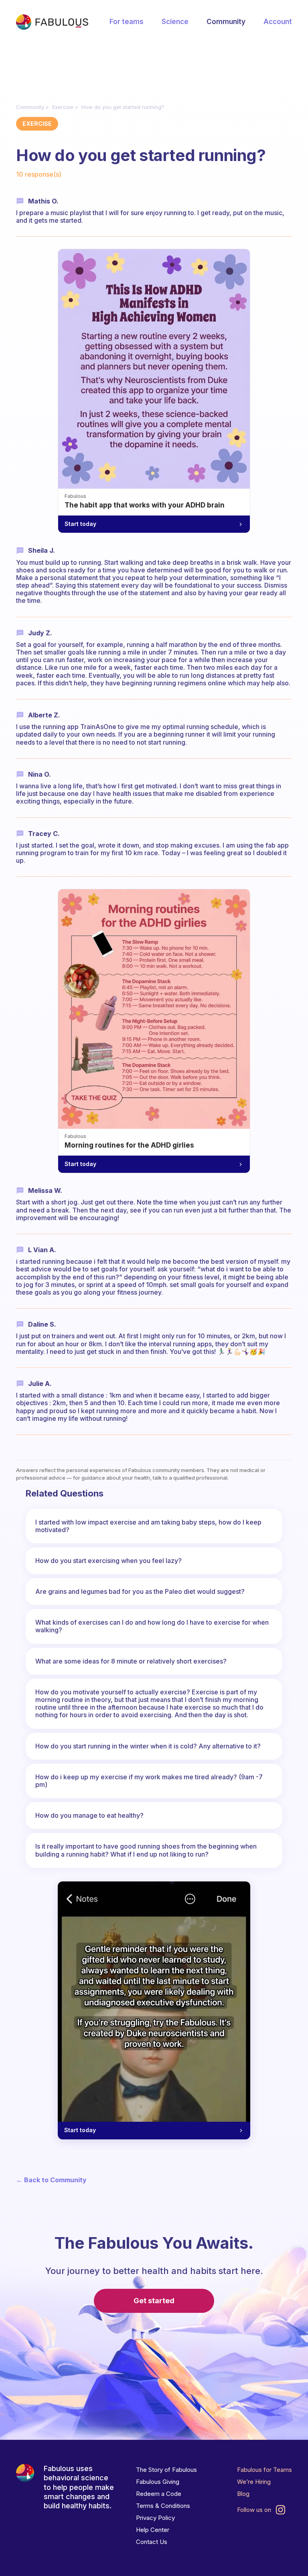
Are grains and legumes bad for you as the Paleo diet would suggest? (140, 1591)
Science (175, 22)
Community (226, 22)
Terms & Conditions (163, 2506)
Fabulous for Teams (264, 2470)
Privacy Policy (155, 2518)
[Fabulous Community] (52, 22)
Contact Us (152, 2542)
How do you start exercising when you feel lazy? (108, 1561)
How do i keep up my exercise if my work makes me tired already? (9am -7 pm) (149, 1781)
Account (278, 22)
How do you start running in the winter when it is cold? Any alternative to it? (148, 1746)
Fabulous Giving (158, 2482)
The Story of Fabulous (166, 2470)
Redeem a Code (159, 2494)
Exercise (63, 107)
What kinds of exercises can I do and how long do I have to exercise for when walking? (152, 1626)
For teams (127, 22)
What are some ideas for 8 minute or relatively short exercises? (131, 1661)
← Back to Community (51, 2180)
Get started (154, 2301)
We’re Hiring (254, 2482)
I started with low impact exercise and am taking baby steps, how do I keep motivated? (148, 1526)
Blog (243, 2494)
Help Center (153, 2530)
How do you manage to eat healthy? (89, 1815)
